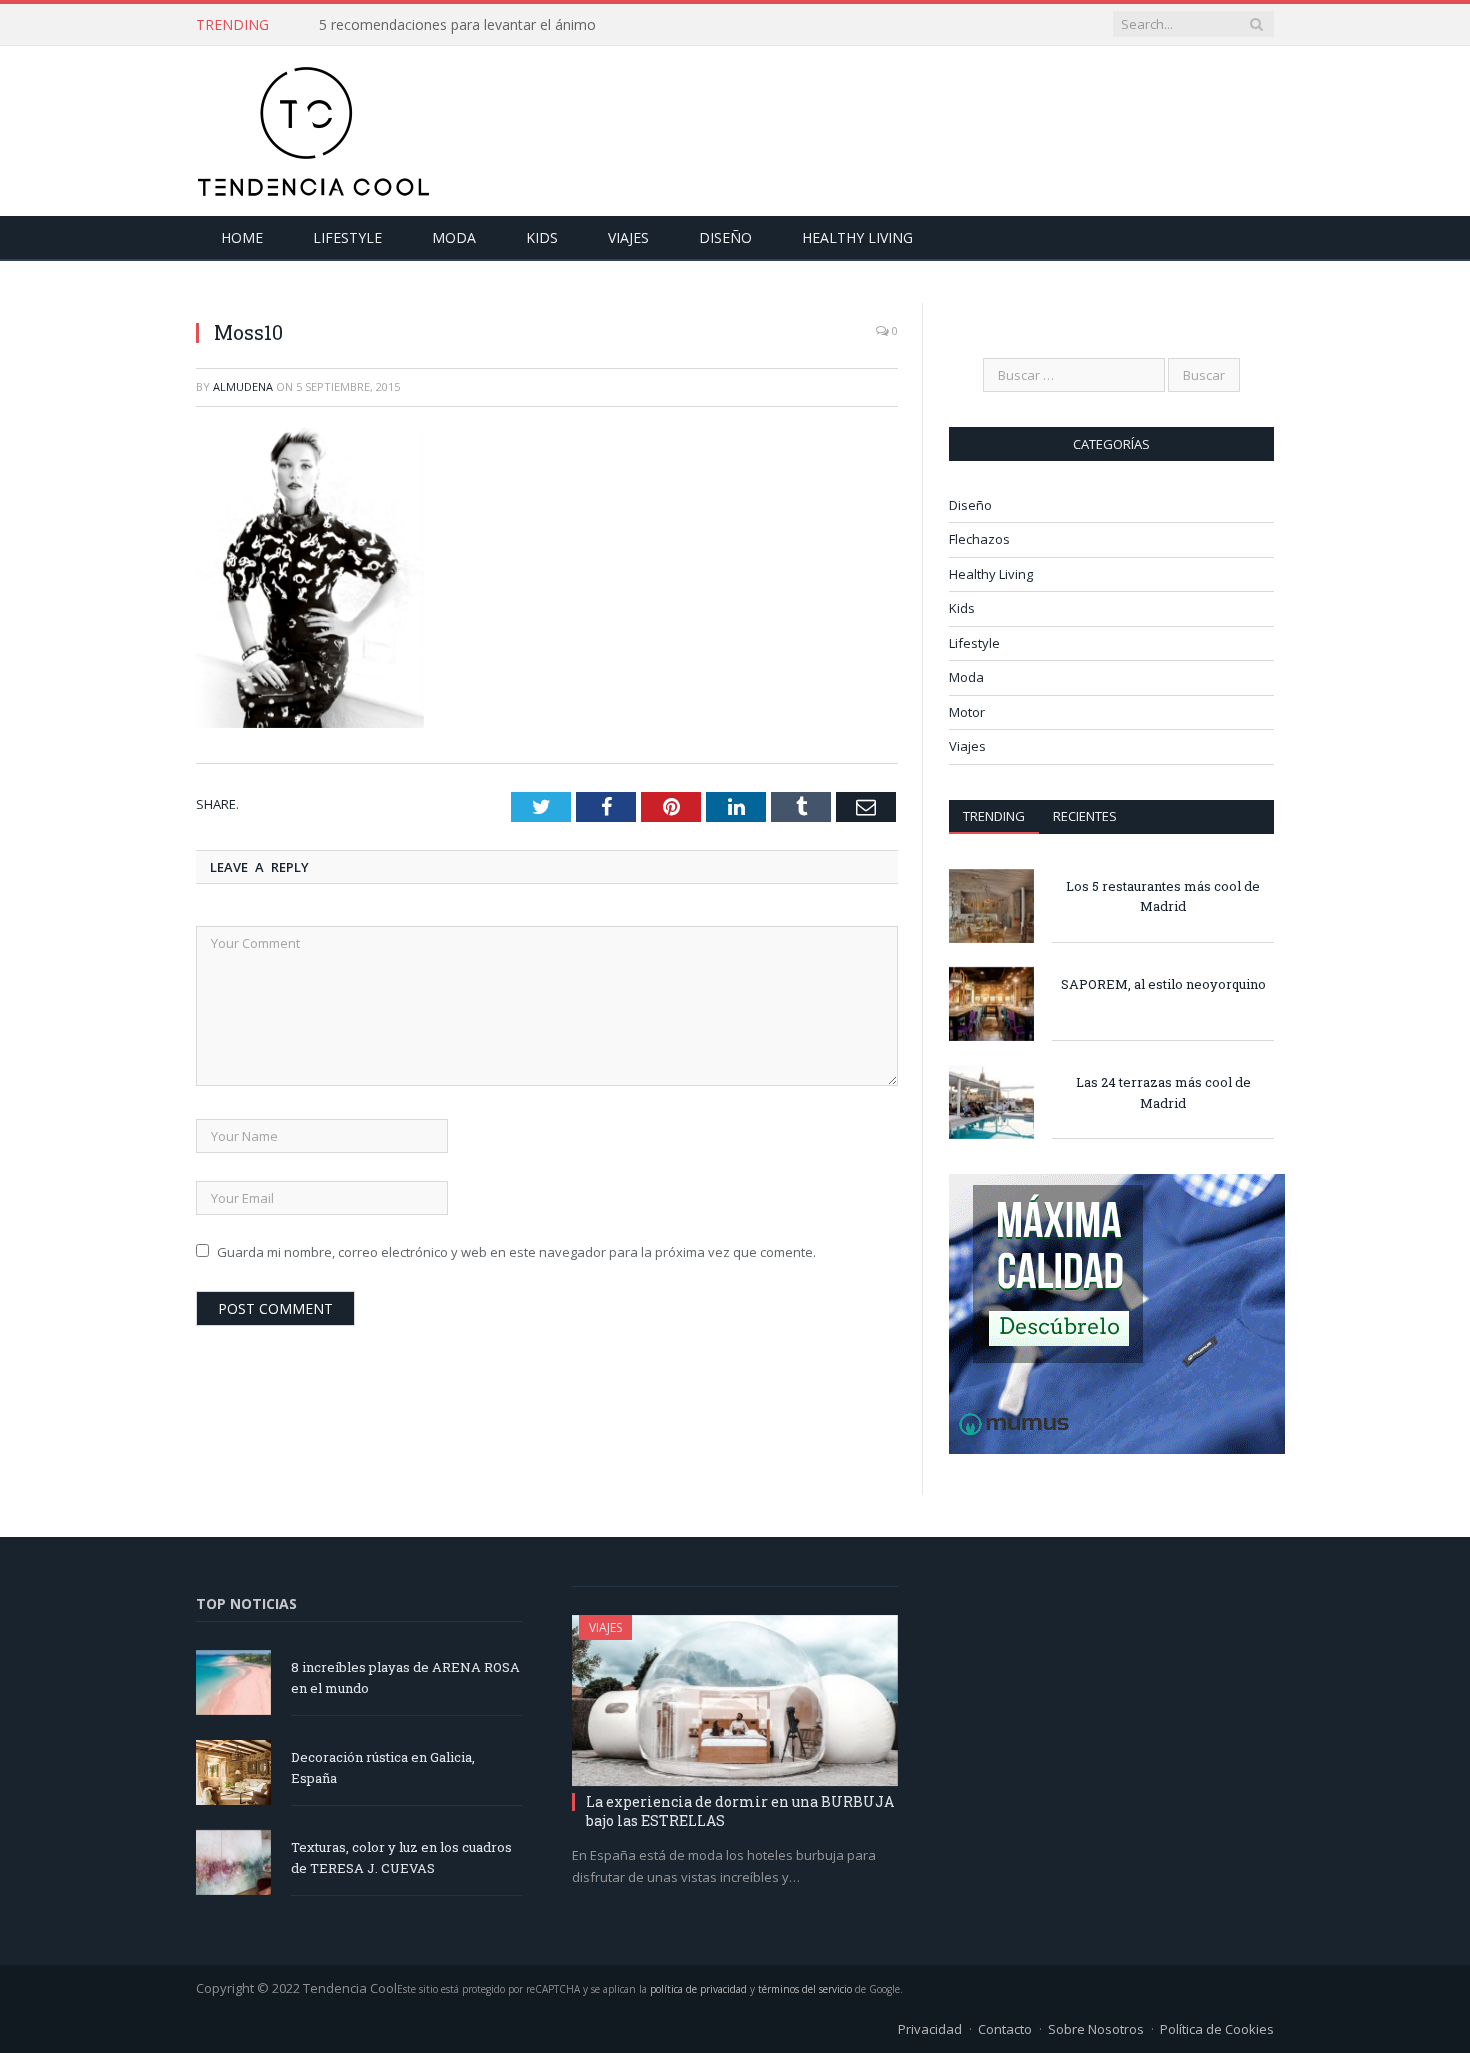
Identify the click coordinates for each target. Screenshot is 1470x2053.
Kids (542, 237)
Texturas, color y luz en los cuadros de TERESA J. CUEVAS (401, 1857)
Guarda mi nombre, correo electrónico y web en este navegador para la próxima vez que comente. (516, 1252)
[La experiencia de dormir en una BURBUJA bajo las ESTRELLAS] (735, 1701)
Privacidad (930, 2029)
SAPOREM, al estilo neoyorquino (1163, 984)
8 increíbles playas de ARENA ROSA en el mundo (405, 1677)
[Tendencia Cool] (313, 126)
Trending (994, 816)
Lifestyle (347, 237)
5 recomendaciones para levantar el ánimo (457, 25)
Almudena (243, 386)
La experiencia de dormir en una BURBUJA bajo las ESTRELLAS (740, 1810)
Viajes (628, 237)
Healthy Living (857, 237)
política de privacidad (698, 1989)
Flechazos (979, 539)
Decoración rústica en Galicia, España (383, 1767)
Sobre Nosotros (1096, 2029)
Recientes (1085, 816)
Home (242, 237)
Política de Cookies (1217, 2029)
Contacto (1005, 2029)
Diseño (725, 237)
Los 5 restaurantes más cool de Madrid (1163, 896)
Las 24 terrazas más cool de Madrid (1163, 1092)
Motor (967, 712)
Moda (454, 237)
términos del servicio (805, 1989)
